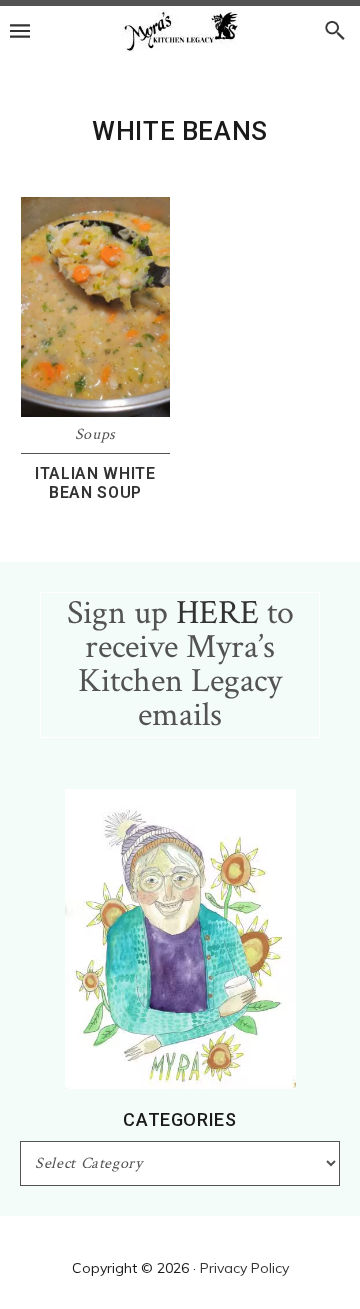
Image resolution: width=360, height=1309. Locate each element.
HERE (217, 613)
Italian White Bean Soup (95, 483)
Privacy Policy (244, 1268)
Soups (95, 434)
